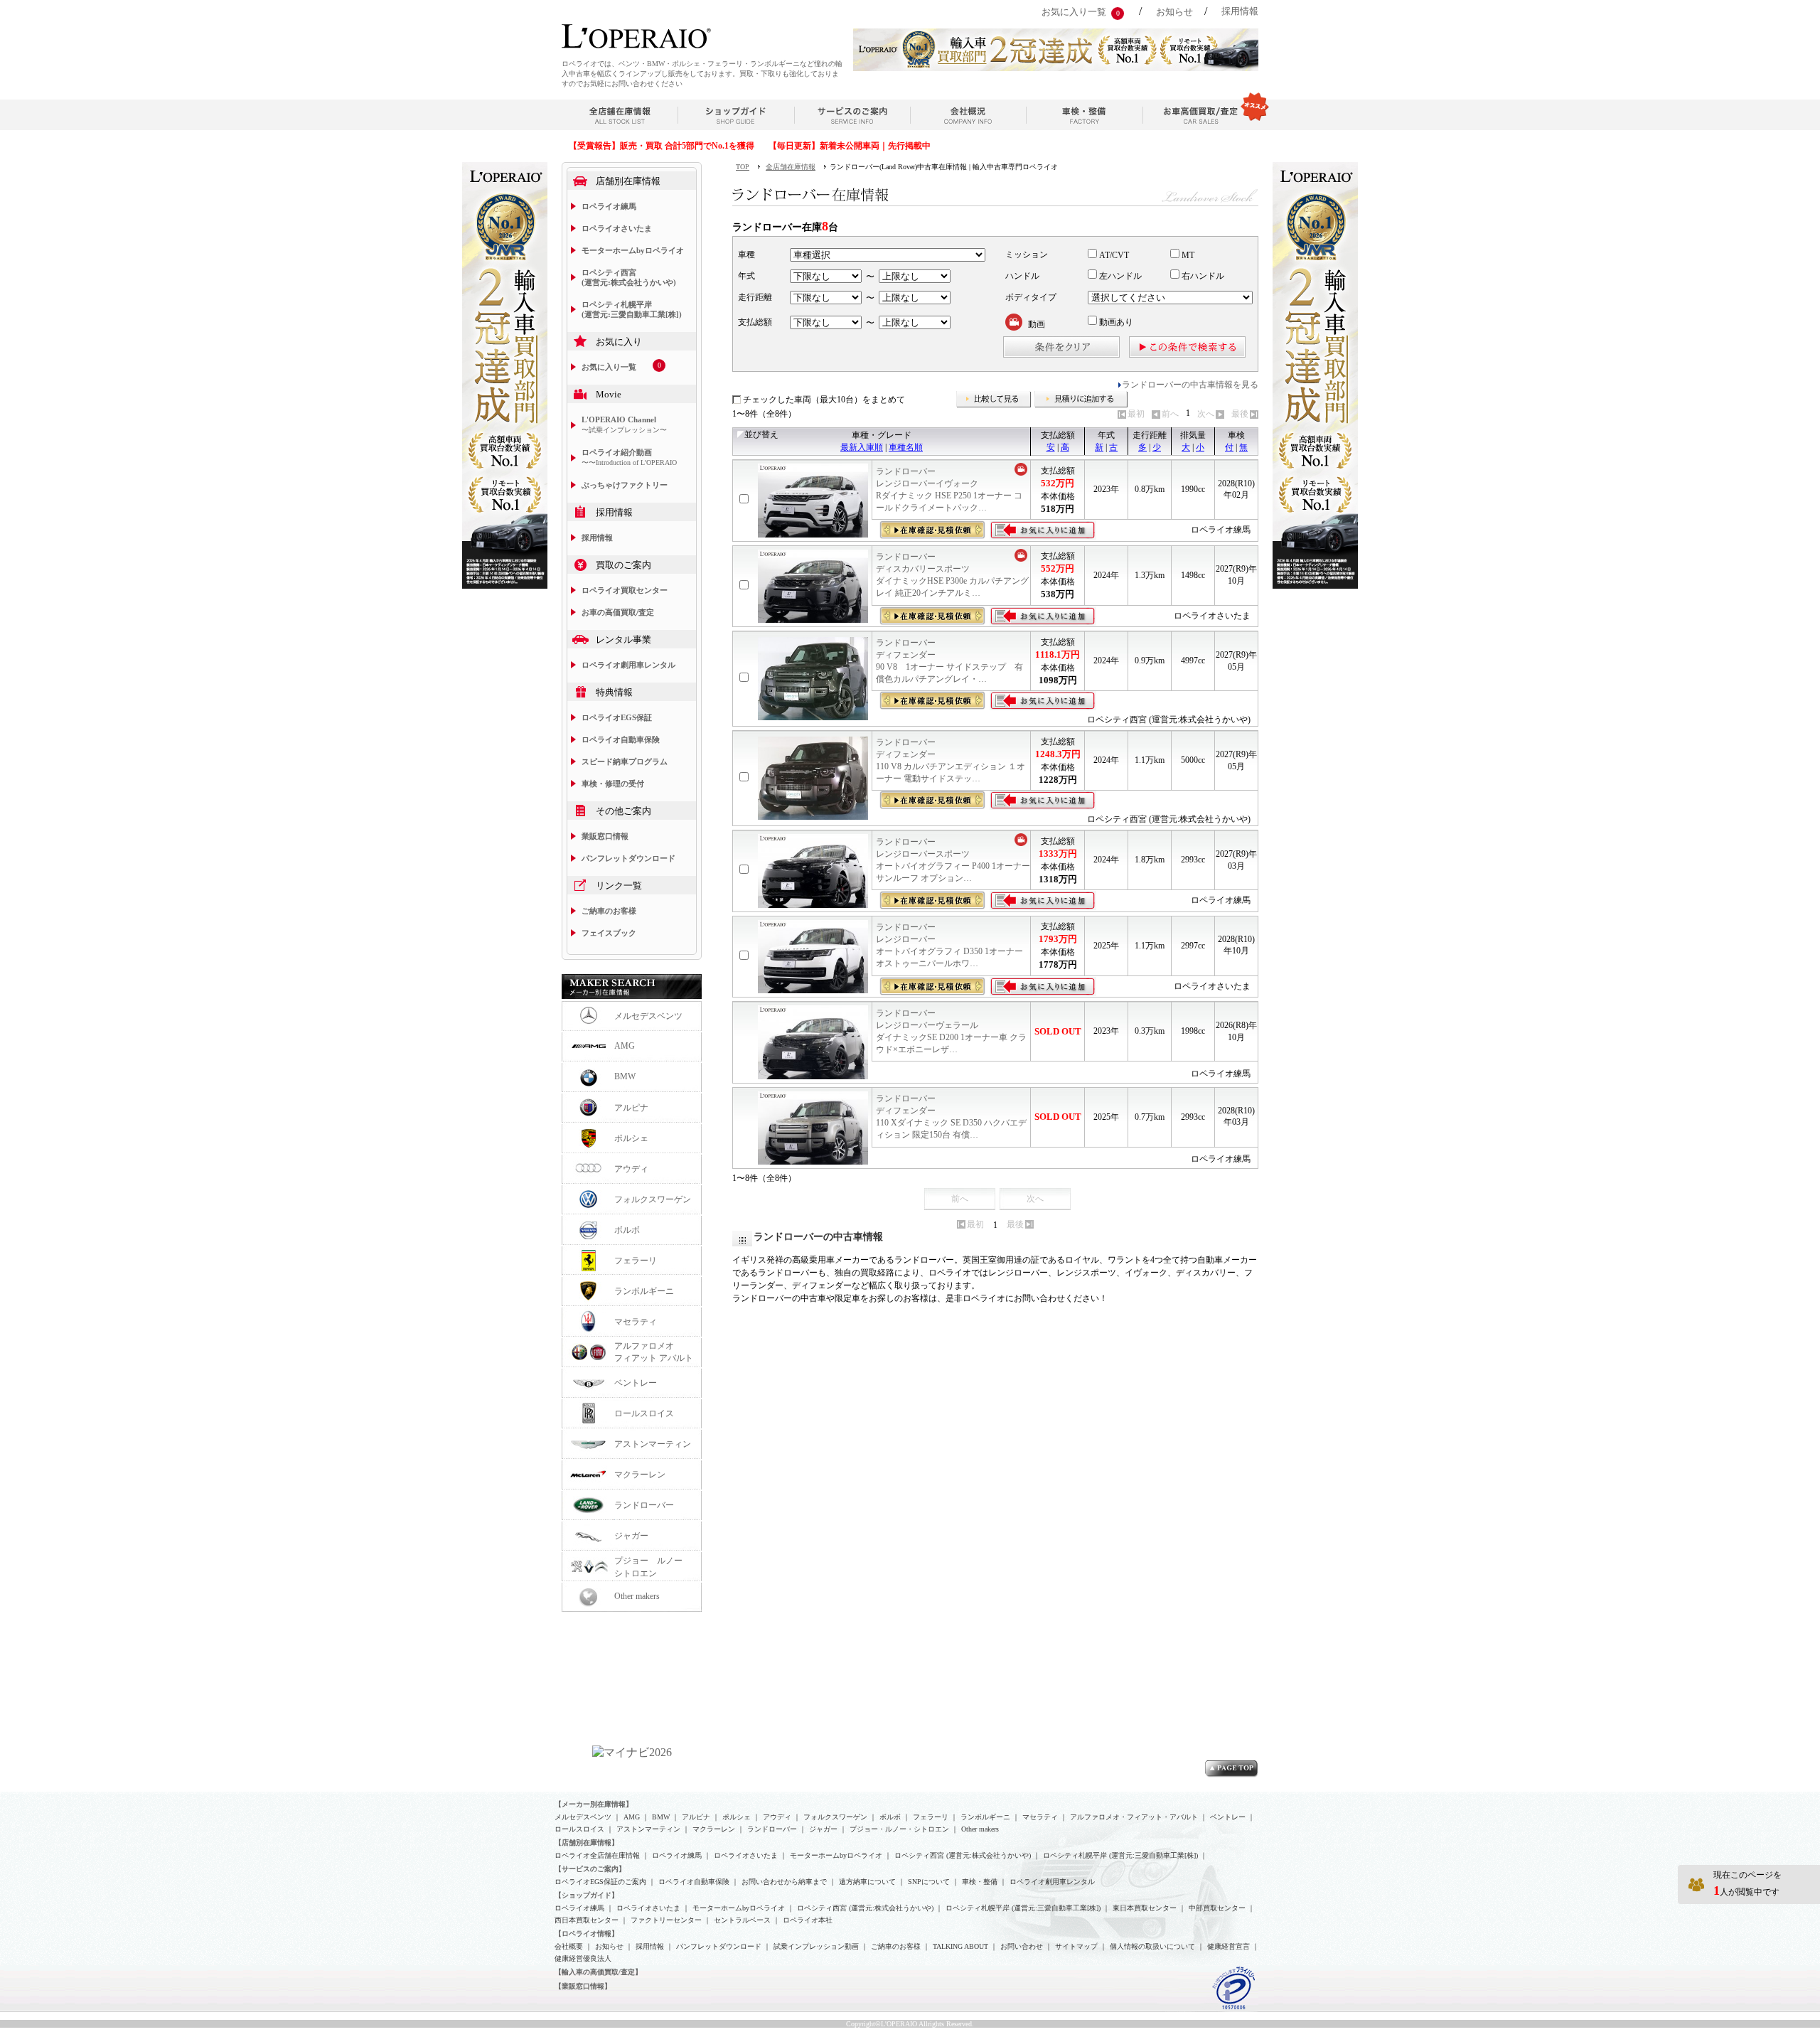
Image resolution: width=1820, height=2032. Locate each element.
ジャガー (631, 1536)
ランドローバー (644, 1505)
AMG (625, 1046)
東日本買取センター (1145, 1908)
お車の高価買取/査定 (618, 612)
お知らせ (1174, 12)
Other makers (637, 1596)
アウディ (631, 1169)
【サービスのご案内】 (590, 1869)
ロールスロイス (644, 1413)
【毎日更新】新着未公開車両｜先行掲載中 (850, 146)
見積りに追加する (1081, 400)
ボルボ (627, 1230)
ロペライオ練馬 (609, 206)
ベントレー (636, 1383)
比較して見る (994, 400)
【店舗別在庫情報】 (587, 1843)
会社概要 (569, 1946)
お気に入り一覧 (1074, 12)
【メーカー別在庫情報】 (594, 1804)
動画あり (1115, 322)
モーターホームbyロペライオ (633, 250)
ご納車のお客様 (609, 911)
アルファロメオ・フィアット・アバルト (1134, 1817)
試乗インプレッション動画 (816, 1946)
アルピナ (631, 1108)
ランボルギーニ (644, 1291)
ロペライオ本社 (808, 1920)
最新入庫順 (862, 447)
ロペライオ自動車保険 (621, 739)
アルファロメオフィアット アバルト (654, 1352)
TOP (743, 167)
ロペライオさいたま (617, 228)
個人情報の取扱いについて (1152, 1946)
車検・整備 (980, 1882)
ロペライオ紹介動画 (629, 457)
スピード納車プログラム (625, 761)
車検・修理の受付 (613, 784)
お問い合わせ (1022, 1946)
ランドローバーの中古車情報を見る (1190, 385)
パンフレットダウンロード (628, 858)
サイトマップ (1076, 1946)
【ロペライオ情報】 (587, 1934)
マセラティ (636, 1322)
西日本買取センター (587, 1920)
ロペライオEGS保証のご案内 (600, 1882)
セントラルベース (742, 1920)
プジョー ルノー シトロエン (653, 1567)
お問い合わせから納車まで (784, 1882)
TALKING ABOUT (960, 1946)
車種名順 (906, 447)
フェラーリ (636, 1261)
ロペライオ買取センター (625, 590)
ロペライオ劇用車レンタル (628, 665)
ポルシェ (631, 1138)
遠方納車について (867, 1882)
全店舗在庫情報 (791, 167)
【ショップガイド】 (587, 1895)
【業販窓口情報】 (583, 1986)
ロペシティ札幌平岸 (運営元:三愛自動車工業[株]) (632, 309)
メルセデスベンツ (648, 1016)
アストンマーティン (653, 1444)
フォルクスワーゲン (653, 1199)
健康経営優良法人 (583, 1958)
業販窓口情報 (605, 836)
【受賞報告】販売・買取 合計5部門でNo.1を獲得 (662, 146)
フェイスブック (609, 933)
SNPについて (929, 1882)
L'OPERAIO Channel (624, 424)
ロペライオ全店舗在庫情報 (597, 1855)
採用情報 (1240, 11)
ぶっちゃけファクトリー (625, 485)
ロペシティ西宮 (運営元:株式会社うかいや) (629, 277)
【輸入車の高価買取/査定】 (598, 1972)
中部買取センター (1217, 1908)
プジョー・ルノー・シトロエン (899, 1829)
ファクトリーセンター (666, 1920)
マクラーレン (640, 1475)
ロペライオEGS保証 (617, 717)
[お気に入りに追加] (1043, 530)
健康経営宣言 (1228, 1946)
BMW (625, 1076)
